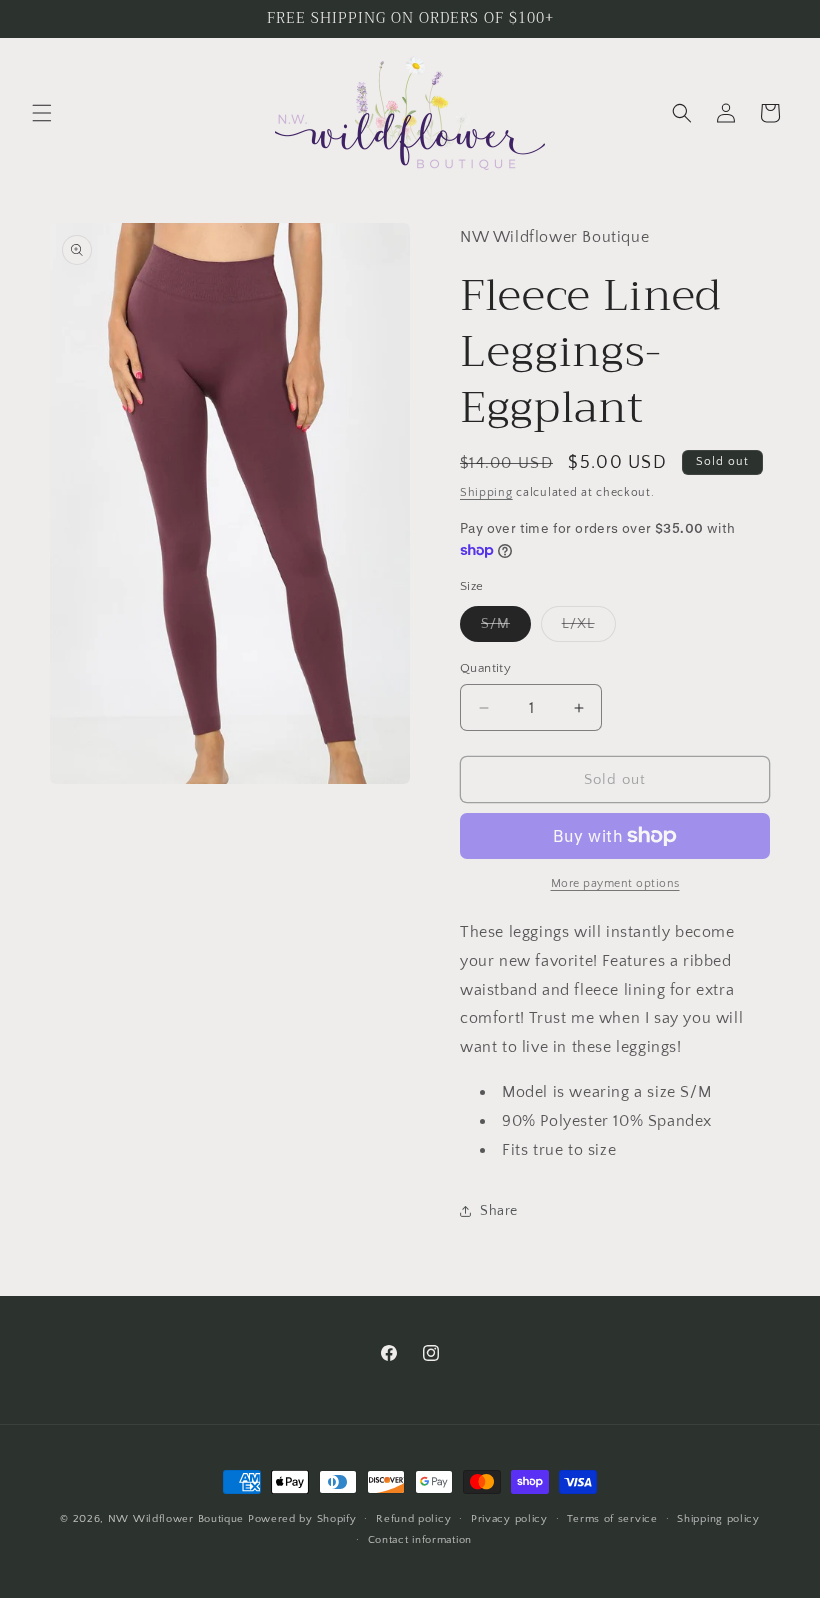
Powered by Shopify (302, 1519)
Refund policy (413, 1519)
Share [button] (499, 1211)
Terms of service (612, 1519)
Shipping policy (718, 1519)
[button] (42, 113)
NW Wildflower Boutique (176, 1519)
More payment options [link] (615, 883)
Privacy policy (509, 1519)
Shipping (486, 492)
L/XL (589, 628)
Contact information (420, 1540)
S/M (506, 628)
